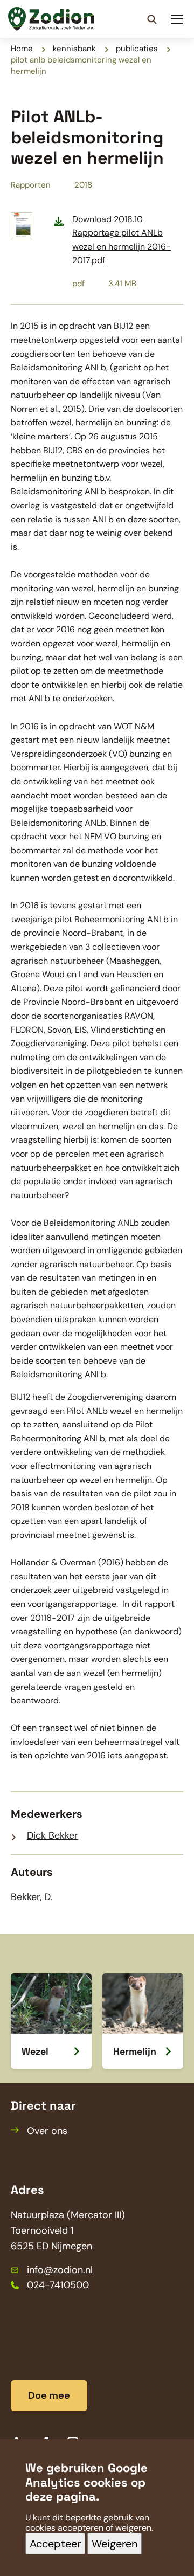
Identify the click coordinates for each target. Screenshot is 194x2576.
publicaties (137, 49)
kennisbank (74, 49)
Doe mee (49, 2395)
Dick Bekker (53, 1835)
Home (22, 49)
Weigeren (115, 2544)
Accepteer (55, 2544)
